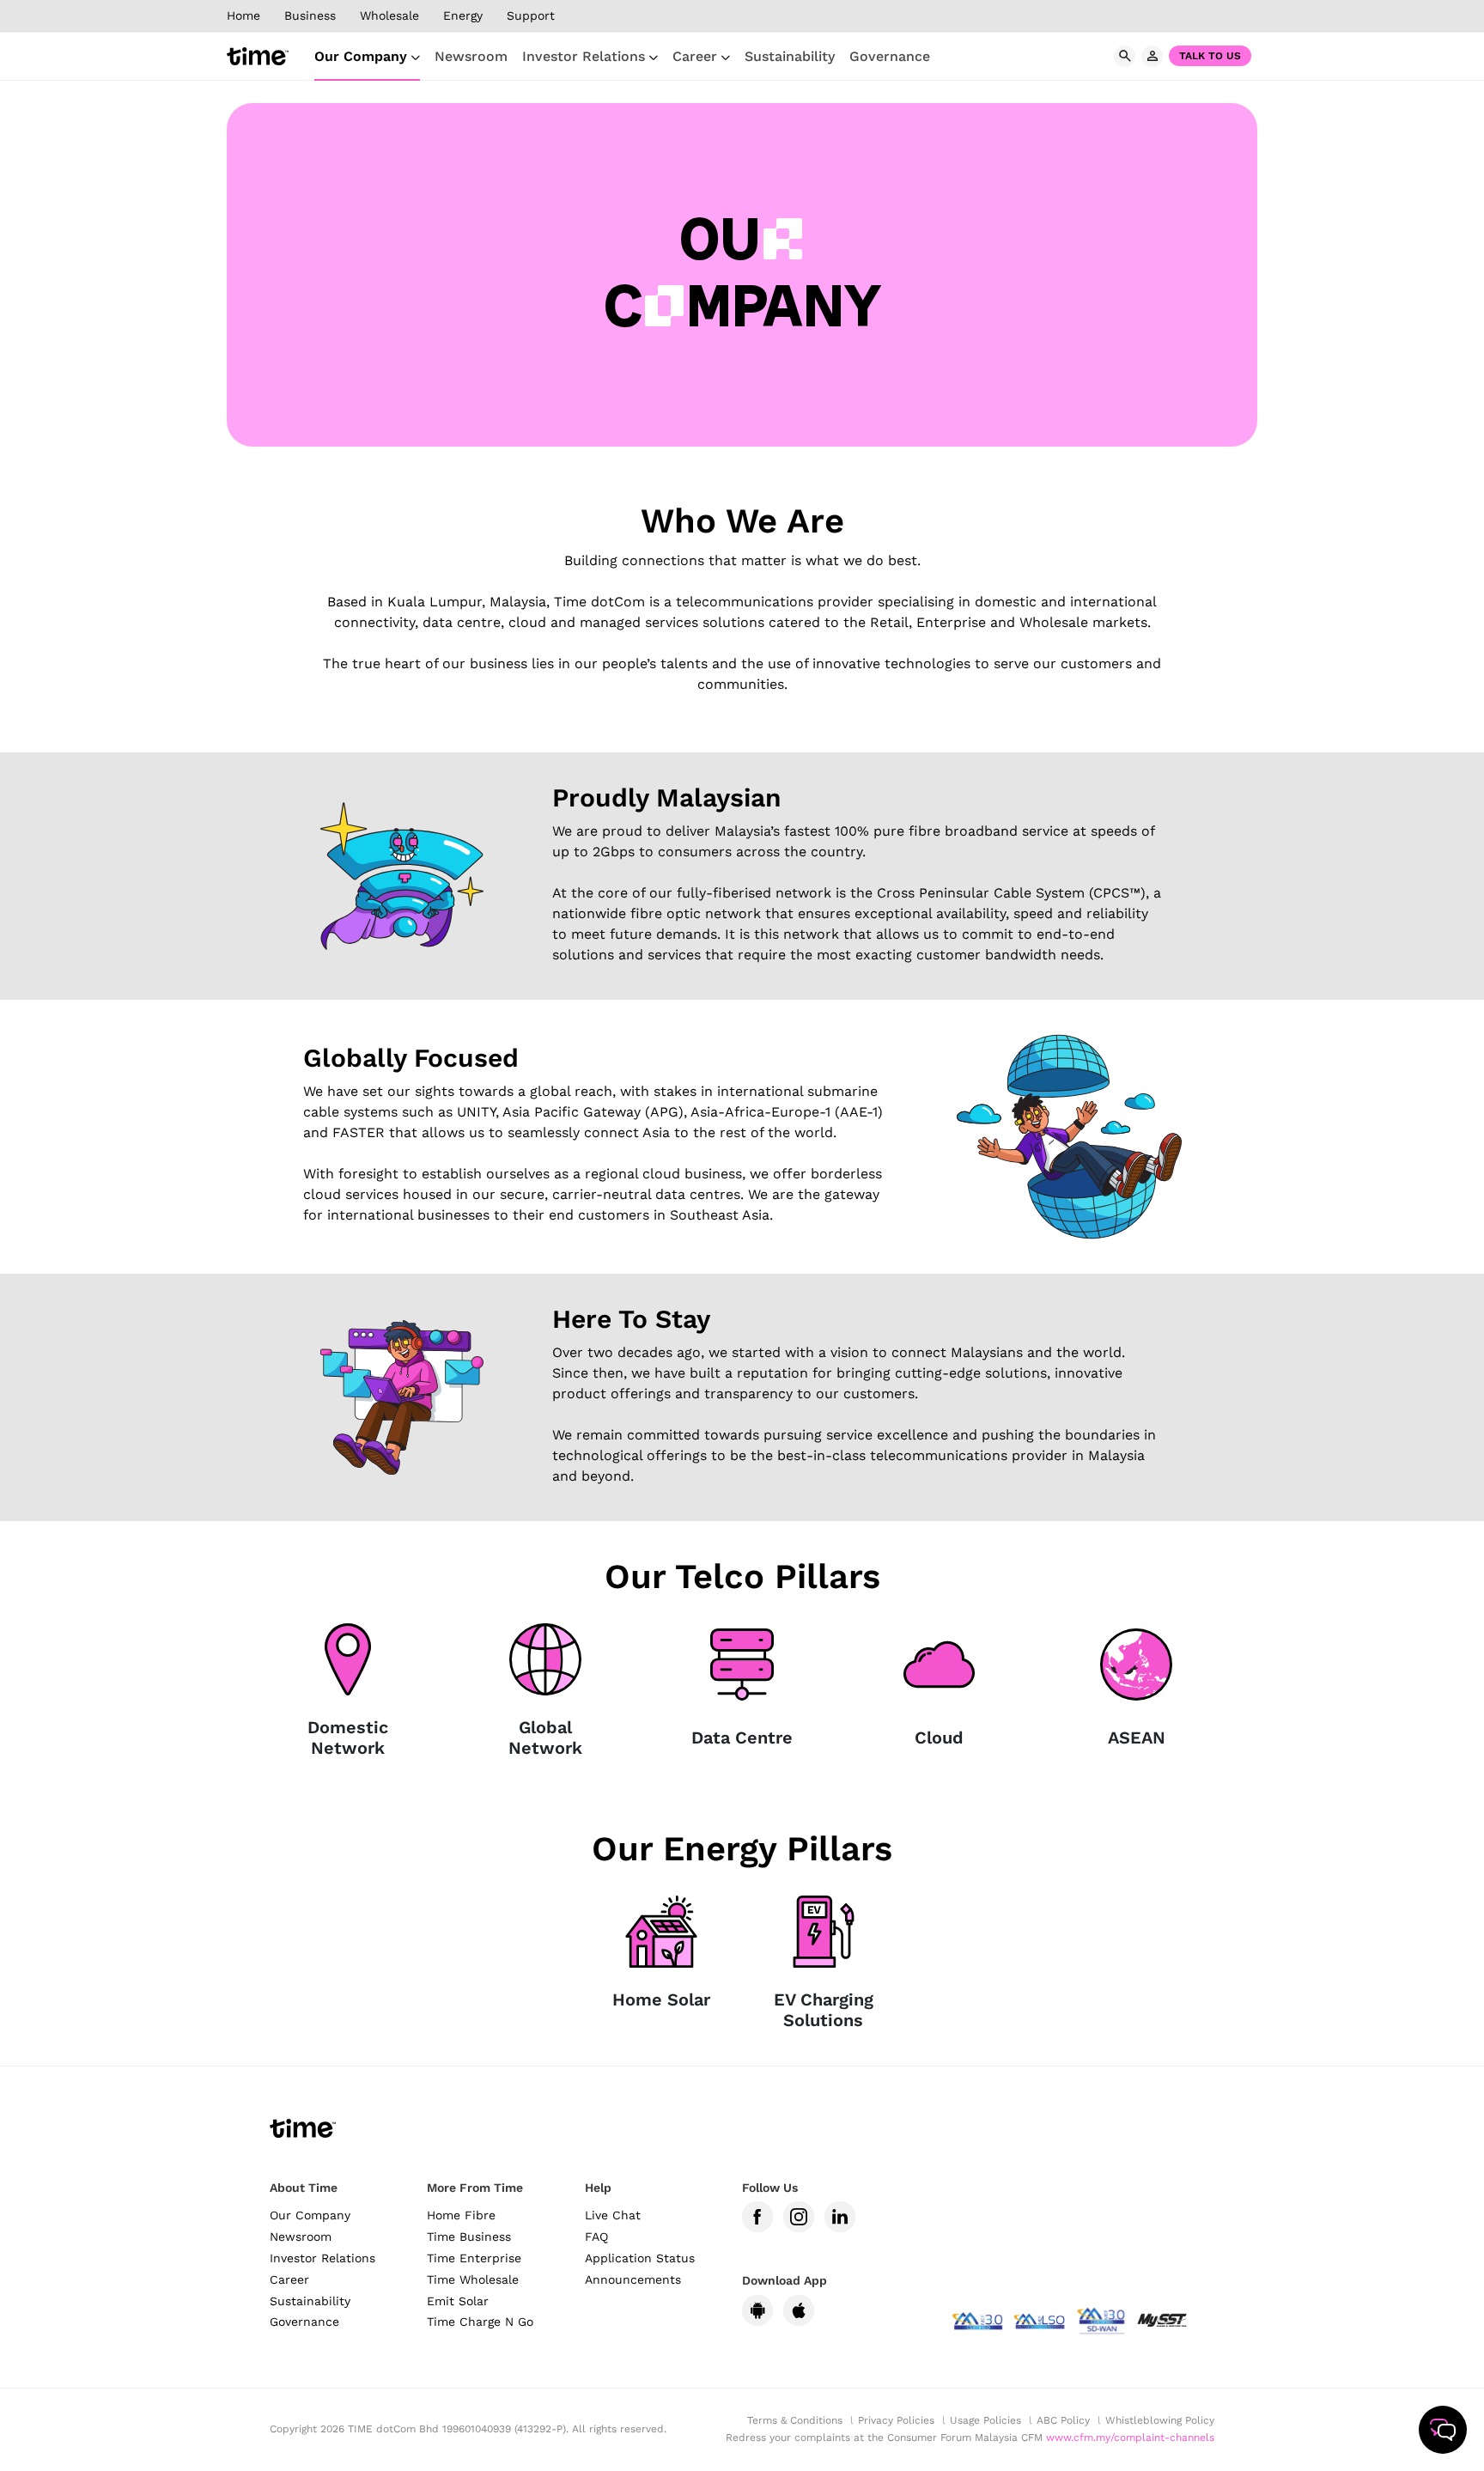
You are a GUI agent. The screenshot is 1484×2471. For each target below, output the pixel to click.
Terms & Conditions (795, 2420)
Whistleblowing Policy (1160, 2420)
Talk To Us (1210, 56)
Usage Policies (985, 2420)
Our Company (363, 56)
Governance (890, 56)
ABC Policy (1063, 2420)
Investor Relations (586, 56)
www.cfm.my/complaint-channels (1130, 2438)
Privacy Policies (896, 2420)
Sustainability (790, 56)
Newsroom (471, 56)
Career (697, 56)
